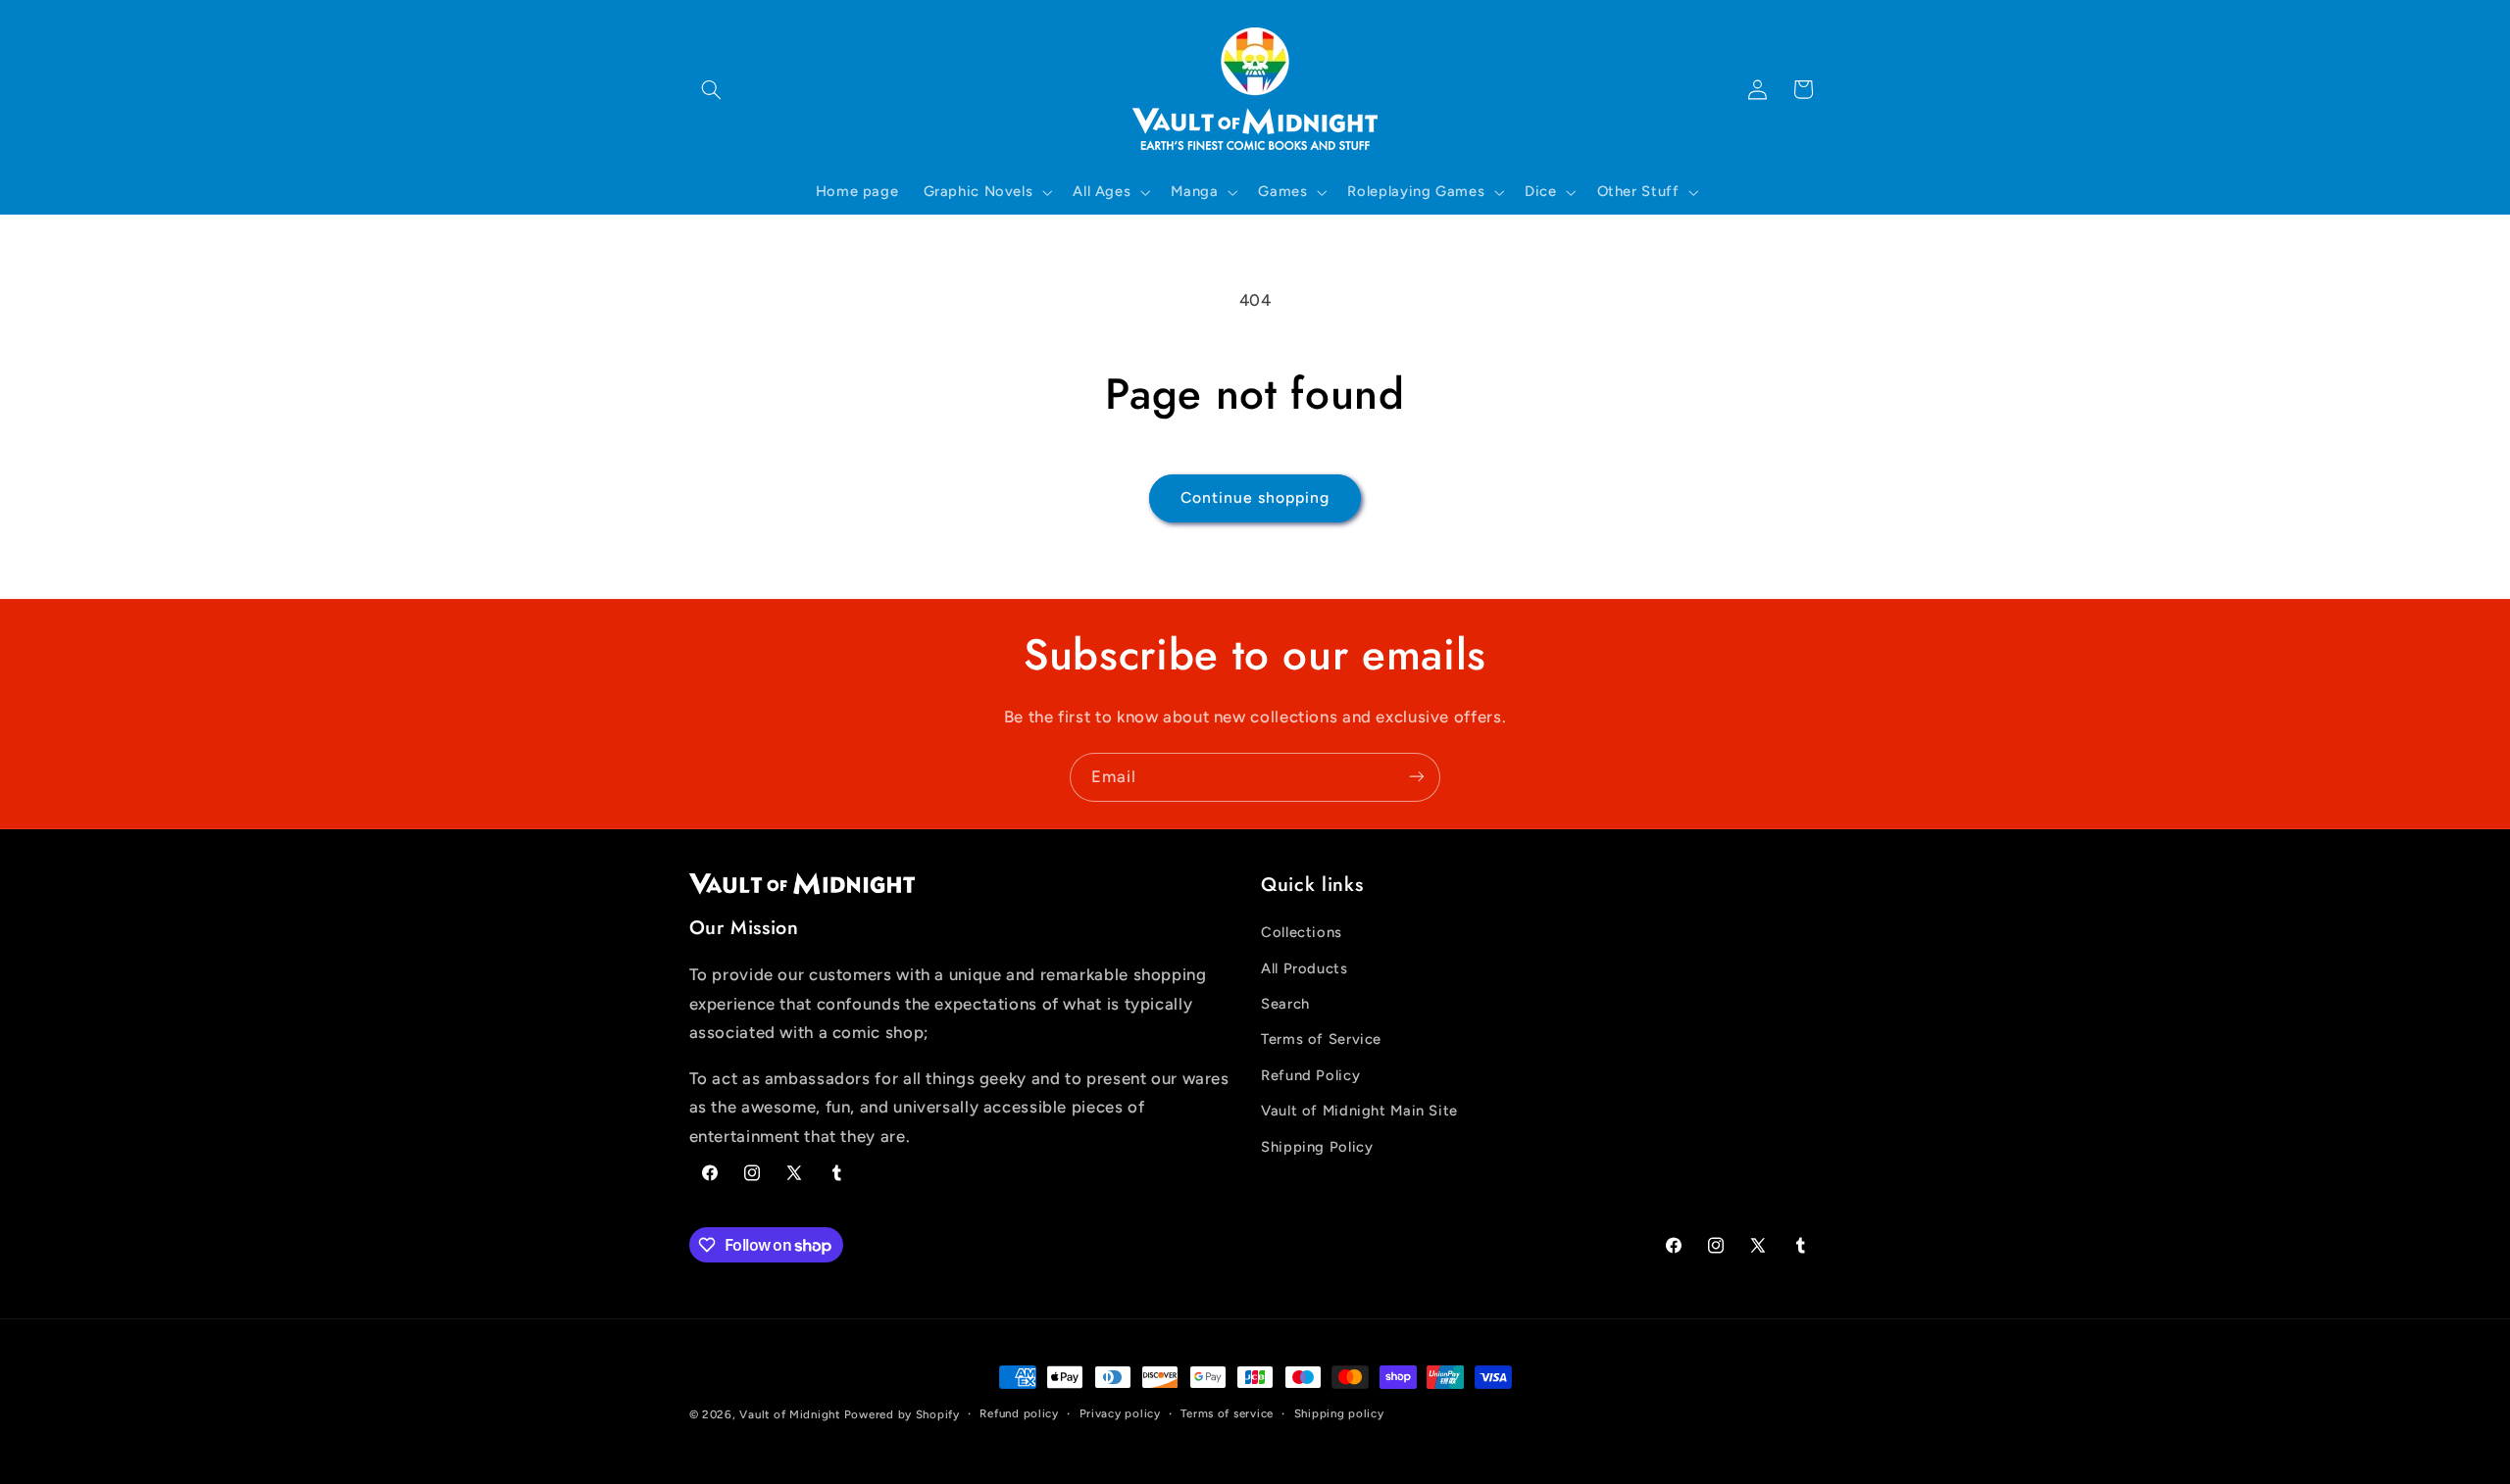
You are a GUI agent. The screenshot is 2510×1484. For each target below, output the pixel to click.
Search (1285, 1004)
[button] (712, 89)
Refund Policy (1310, 1075)
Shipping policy (1339, 1414)
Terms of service (1227, 1414)
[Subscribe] (1417, 777)
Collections (1302, 933)
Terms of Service (1321, 1040)
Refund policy (1019, 1414)
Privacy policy (1120, 1414)
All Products (1305, 968)
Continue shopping (1255, 497)
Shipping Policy (1317, 1147)
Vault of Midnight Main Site (1359, 1112)
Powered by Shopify (902, 1414)
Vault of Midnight (790, 1414)
